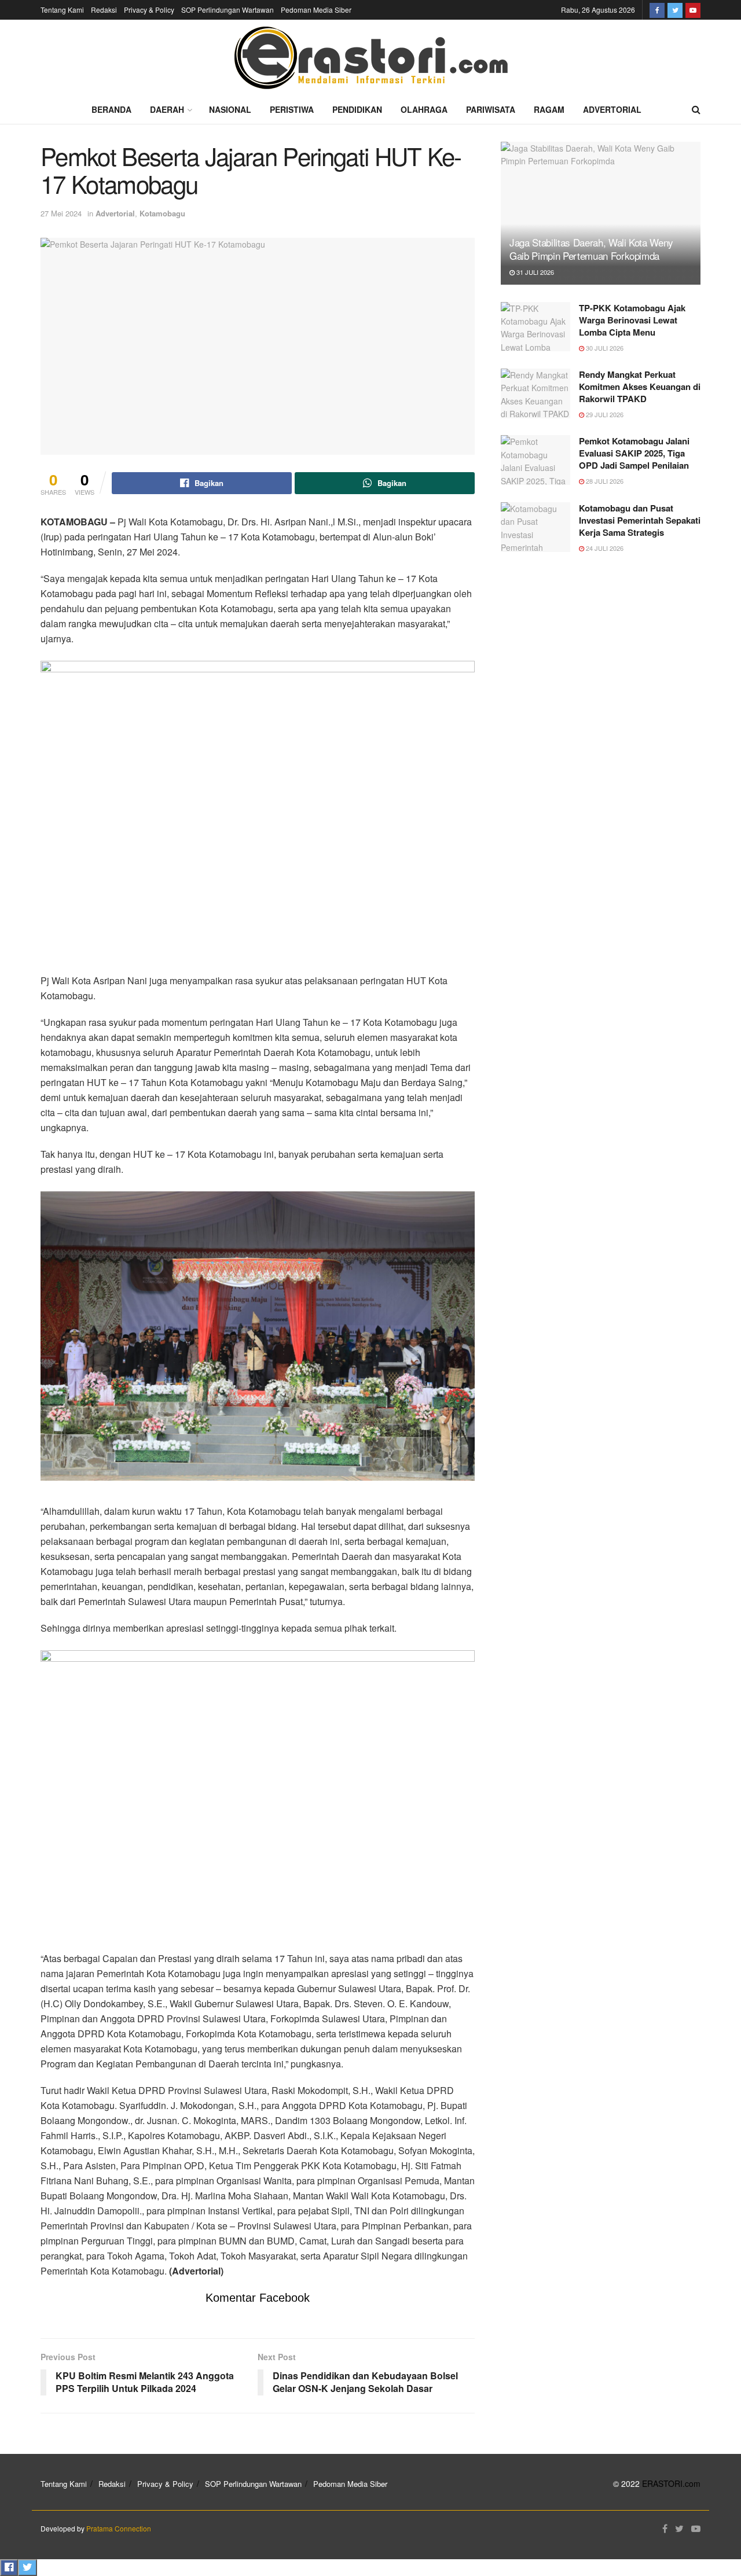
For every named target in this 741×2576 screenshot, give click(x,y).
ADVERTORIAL (612, 109)
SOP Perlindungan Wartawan (228, 10)
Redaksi (104, 10)
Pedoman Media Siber (316, 10)
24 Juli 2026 (604, 548)
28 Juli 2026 (604, 481)
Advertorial (115, 213)
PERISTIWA (292, 109)
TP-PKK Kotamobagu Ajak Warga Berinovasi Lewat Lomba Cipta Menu (632, 320)
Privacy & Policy (149, 10)
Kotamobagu (162, 213)
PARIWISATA (491, 109)
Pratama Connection (119, 2528)
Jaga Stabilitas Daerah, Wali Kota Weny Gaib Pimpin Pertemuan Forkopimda (591, 249)
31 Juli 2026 (534, 272)
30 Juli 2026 (604, 348)
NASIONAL (230, 109)
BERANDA (111, 109)
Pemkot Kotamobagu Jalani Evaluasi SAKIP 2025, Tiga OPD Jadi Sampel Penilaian (634, 453)
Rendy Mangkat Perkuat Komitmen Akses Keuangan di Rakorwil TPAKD (640, 387)
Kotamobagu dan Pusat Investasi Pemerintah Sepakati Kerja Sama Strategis (640, 520)
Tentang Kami (62, 10)
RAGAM (549, 109)
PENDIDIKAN (357, 109)
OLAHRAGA (424, 109)
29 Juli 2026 (604, 414)
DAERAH (167, 109)
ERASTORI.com (671, 2483)
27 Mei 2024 (61, 213)
